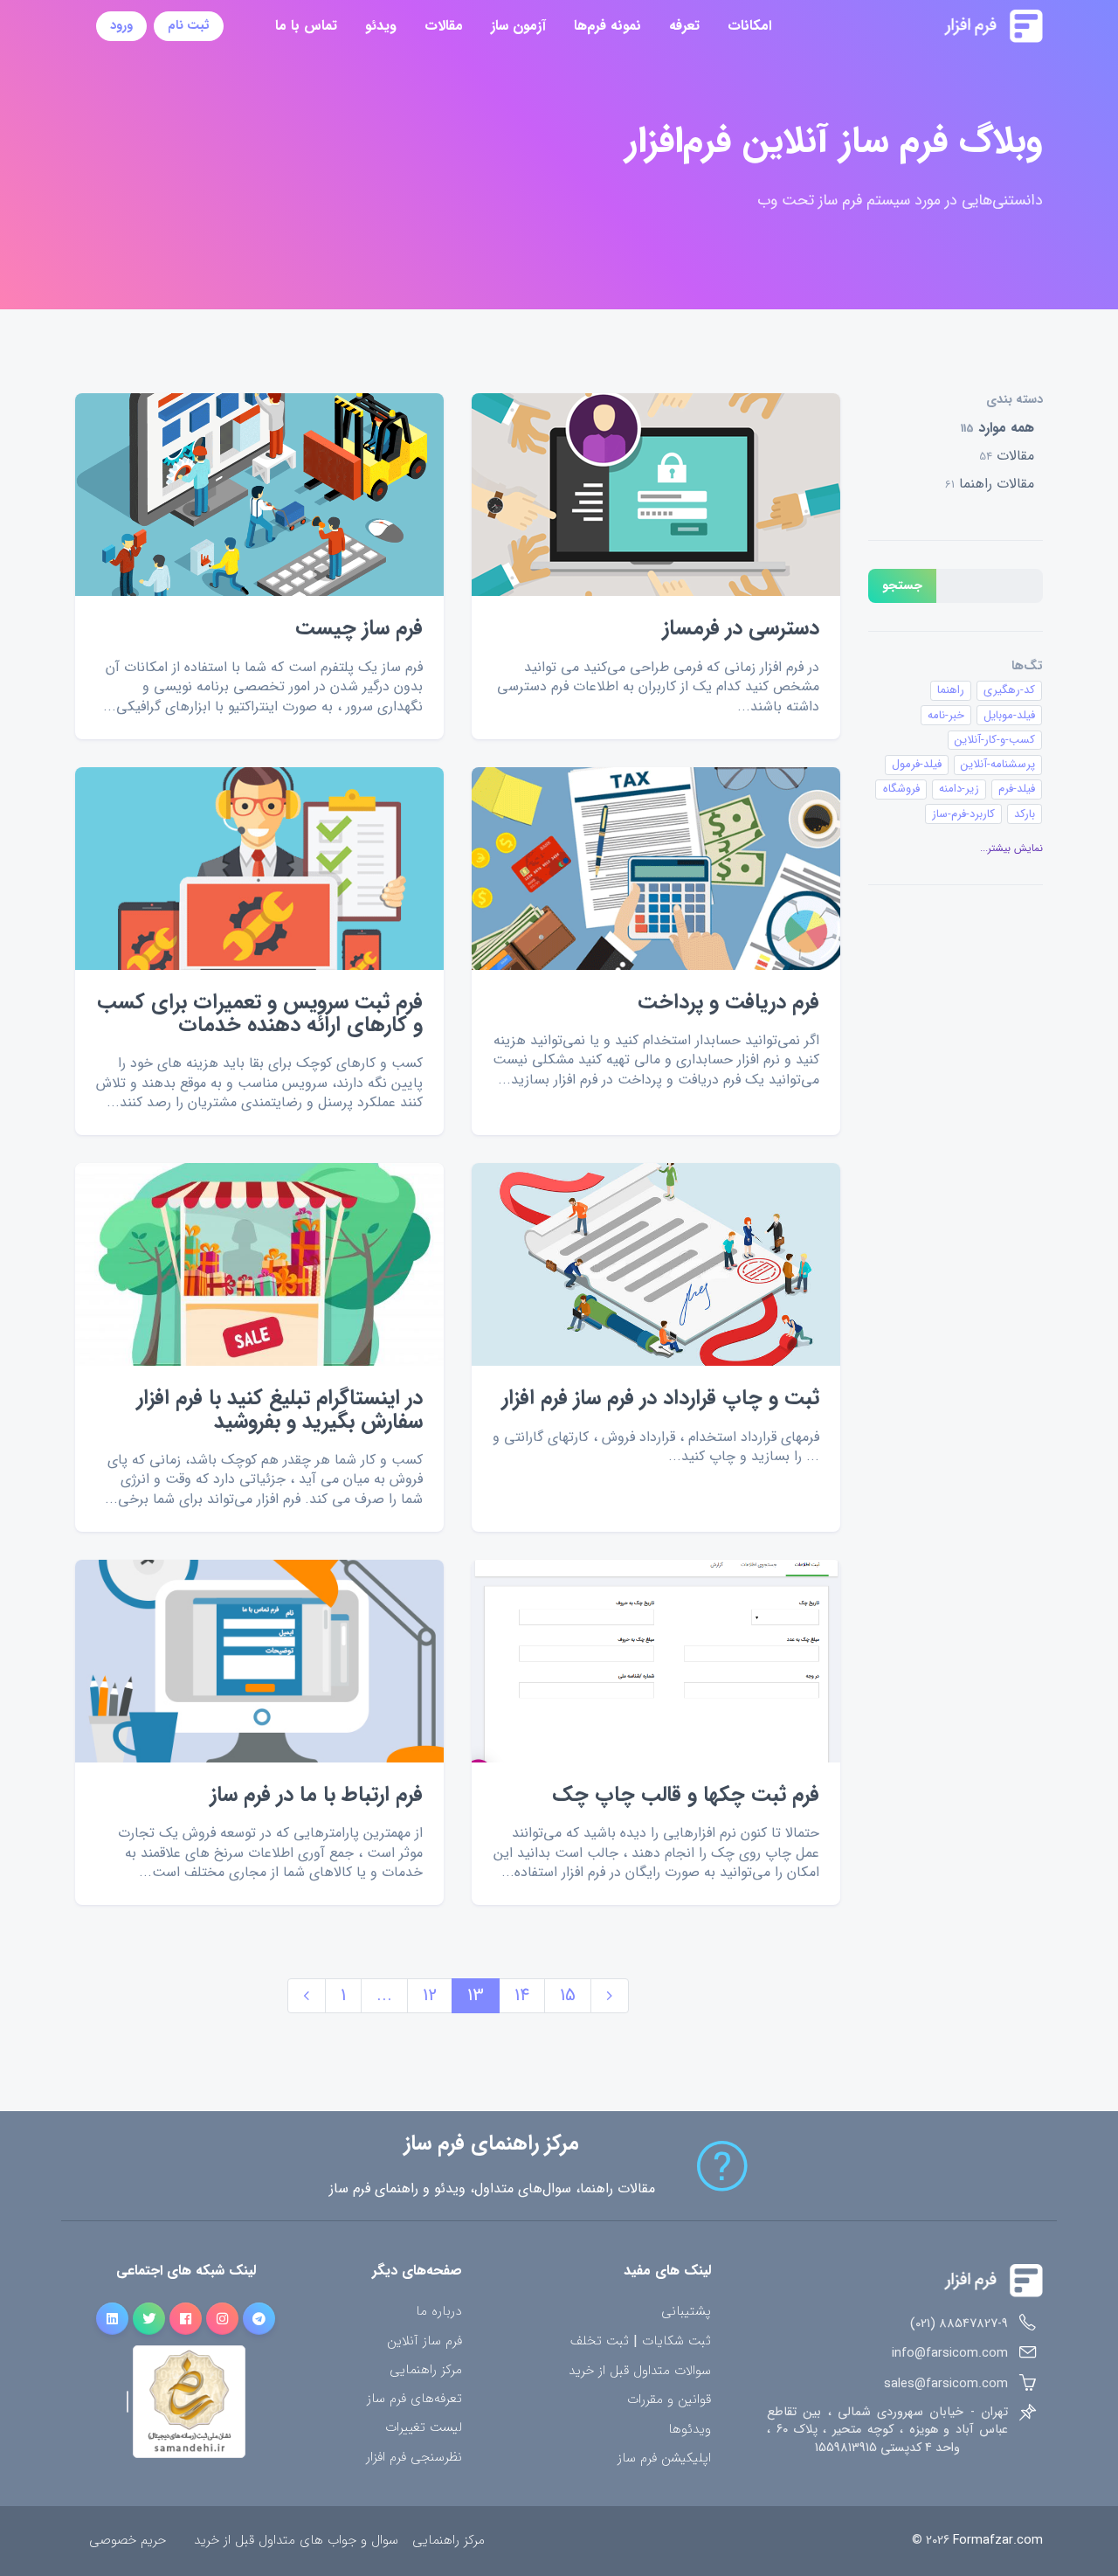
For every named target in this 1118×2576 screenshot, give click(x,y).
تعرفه (684, 26)
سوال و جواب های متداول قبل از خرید (296, 2541)
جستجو (902, 586)
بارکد (1025, 814)
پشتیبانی (686, 2312)
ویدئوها (690, 2430)
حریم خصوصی (128, 2541)
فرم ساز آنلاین (424, 2341)
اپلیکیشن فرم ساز (664, 2458)
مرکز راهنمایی (426, 2370)
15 (568, 1995)
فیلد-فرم (1017, 789)
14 (522, 1995)
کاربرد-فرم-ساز (963, 814)
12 (430, 1995)
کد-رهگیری (1009, 690)
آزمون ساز (518, 26)
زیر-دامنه (959, 789)
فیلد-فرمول (917, 764)
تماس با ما (306, 26)
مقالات (444, 26)
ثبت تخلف (600, 2342)
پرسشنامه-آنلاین (998, 764)
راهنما (951, 690)
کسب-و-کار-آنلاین (995, 740)
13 (476, 1995)
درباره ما (439, 2312)
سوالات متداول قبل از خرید (640, 2371)
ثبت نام (189, 26)
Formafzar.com (998, 2541)
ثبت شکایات (676, 2342)
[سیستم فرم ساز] (950, 26)
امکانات (749, 26)
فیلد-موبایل (1009, 715)
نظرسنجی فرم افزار (414, 2458)
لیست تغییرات (424, 2428)
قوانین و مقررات (669, 2400)
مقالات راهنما (990, 484)
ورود (121, 26)
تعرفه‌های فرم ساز (414, 2399)
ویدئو (381, 26)
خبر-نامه (946, 715)
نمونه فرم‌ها (607, 26)
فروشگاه (901, 789)
